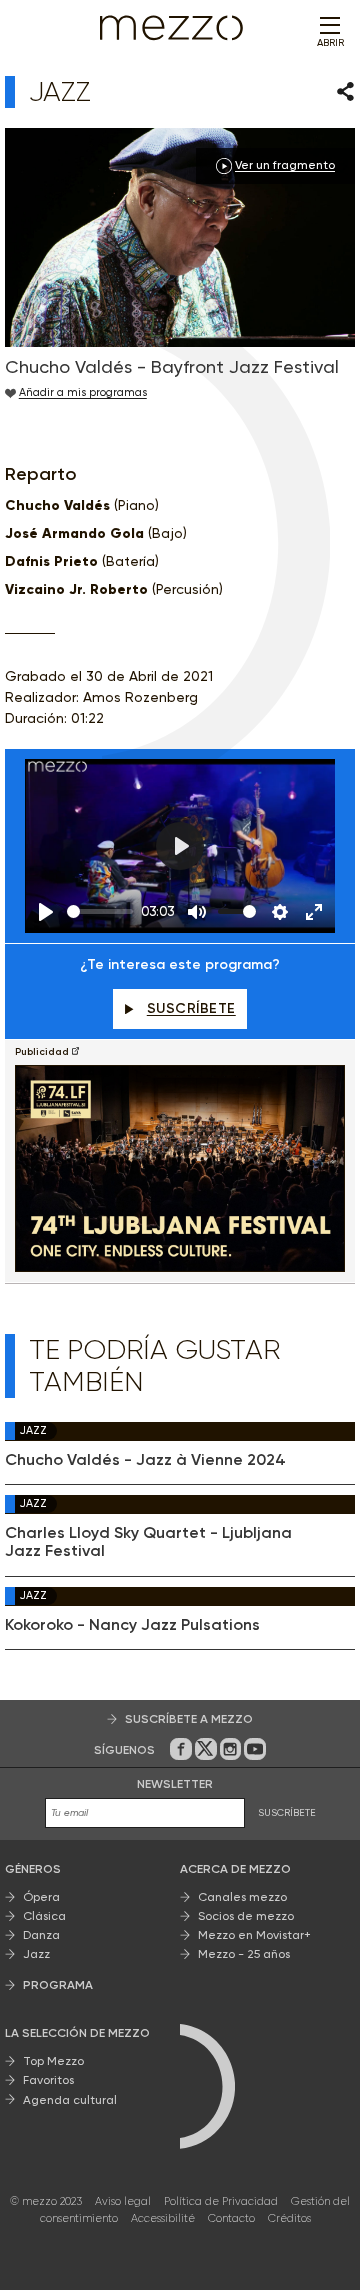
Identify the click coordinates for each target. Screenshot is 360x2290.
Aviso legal (123, 2201)
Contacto (231, 2218)
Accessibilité (163, 2218)
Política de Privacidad (221, 2201)
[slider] (100, 911)
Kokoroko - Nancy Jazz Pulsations (132, 1625)
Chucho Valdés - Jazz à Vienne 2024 (145, 1460)
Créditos (289, 2218)
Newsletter (175, 1784)
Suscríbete (191, 1008)
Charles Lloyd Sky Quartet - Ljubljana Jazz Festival (148, 1542)
